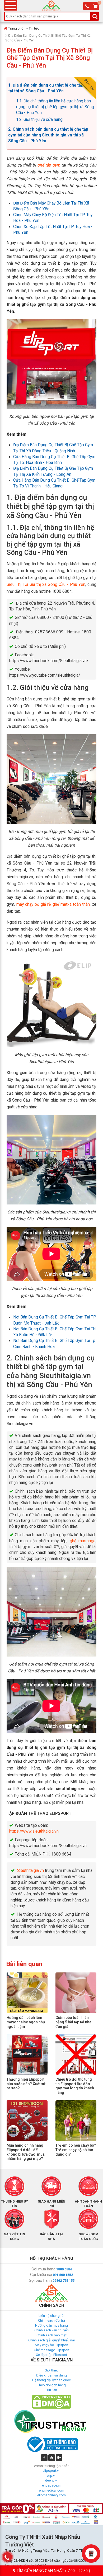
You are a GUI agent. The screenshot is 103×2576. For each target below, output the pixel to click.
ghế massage (83, 1541)
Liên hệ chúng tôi (51, 2316)
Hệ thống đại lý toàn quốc (51, 2380)
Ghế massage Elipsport (52, 2350)
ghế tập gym (49, 165)
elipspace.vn (52, 2485)
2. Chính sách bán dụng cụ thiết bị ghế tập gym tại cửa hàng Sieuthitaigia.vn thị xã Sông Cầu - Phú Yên (48, 135)
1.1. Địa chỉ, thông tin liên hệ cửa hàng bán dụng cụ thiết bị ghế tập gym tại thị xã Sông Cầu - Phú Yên (55, 107)
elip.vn (52, 2476)
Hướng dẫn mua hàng (51, 2325)
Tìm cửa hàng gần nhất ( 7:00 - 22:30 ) (53, 2571)
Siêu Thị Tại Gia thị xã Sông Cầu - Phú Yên (46, 585)
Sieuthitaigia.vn (31, 1871)
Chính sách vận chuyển (51, 2330)
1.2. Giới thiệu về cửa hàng (39, 120)
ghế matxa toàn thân (71, 904)
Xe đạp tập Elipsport (51, 2355)
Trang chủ (16, 28)
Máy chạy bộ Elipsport (52, 2345)
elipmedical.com (51, 2490)
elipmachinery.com (51, 2495)
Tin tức (34, 28)
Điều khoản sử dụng (51, 2375)
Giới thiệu (52, 2370)
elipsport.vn (51, 2471)
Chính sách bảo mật (51, 2335)
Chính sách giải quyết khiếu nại (51, 2340)
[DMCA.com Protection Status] (51, 2401)
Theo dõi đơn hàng (51, 2385)
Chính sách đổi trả (51, 2320)
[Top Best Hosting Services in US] (51, 2421)
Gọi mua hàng (43, 2269)
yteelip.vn (51, 2480)
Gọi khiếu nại (41, 2275)
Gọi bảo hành (40, 2280)
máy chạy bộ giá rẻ (34, 904)
